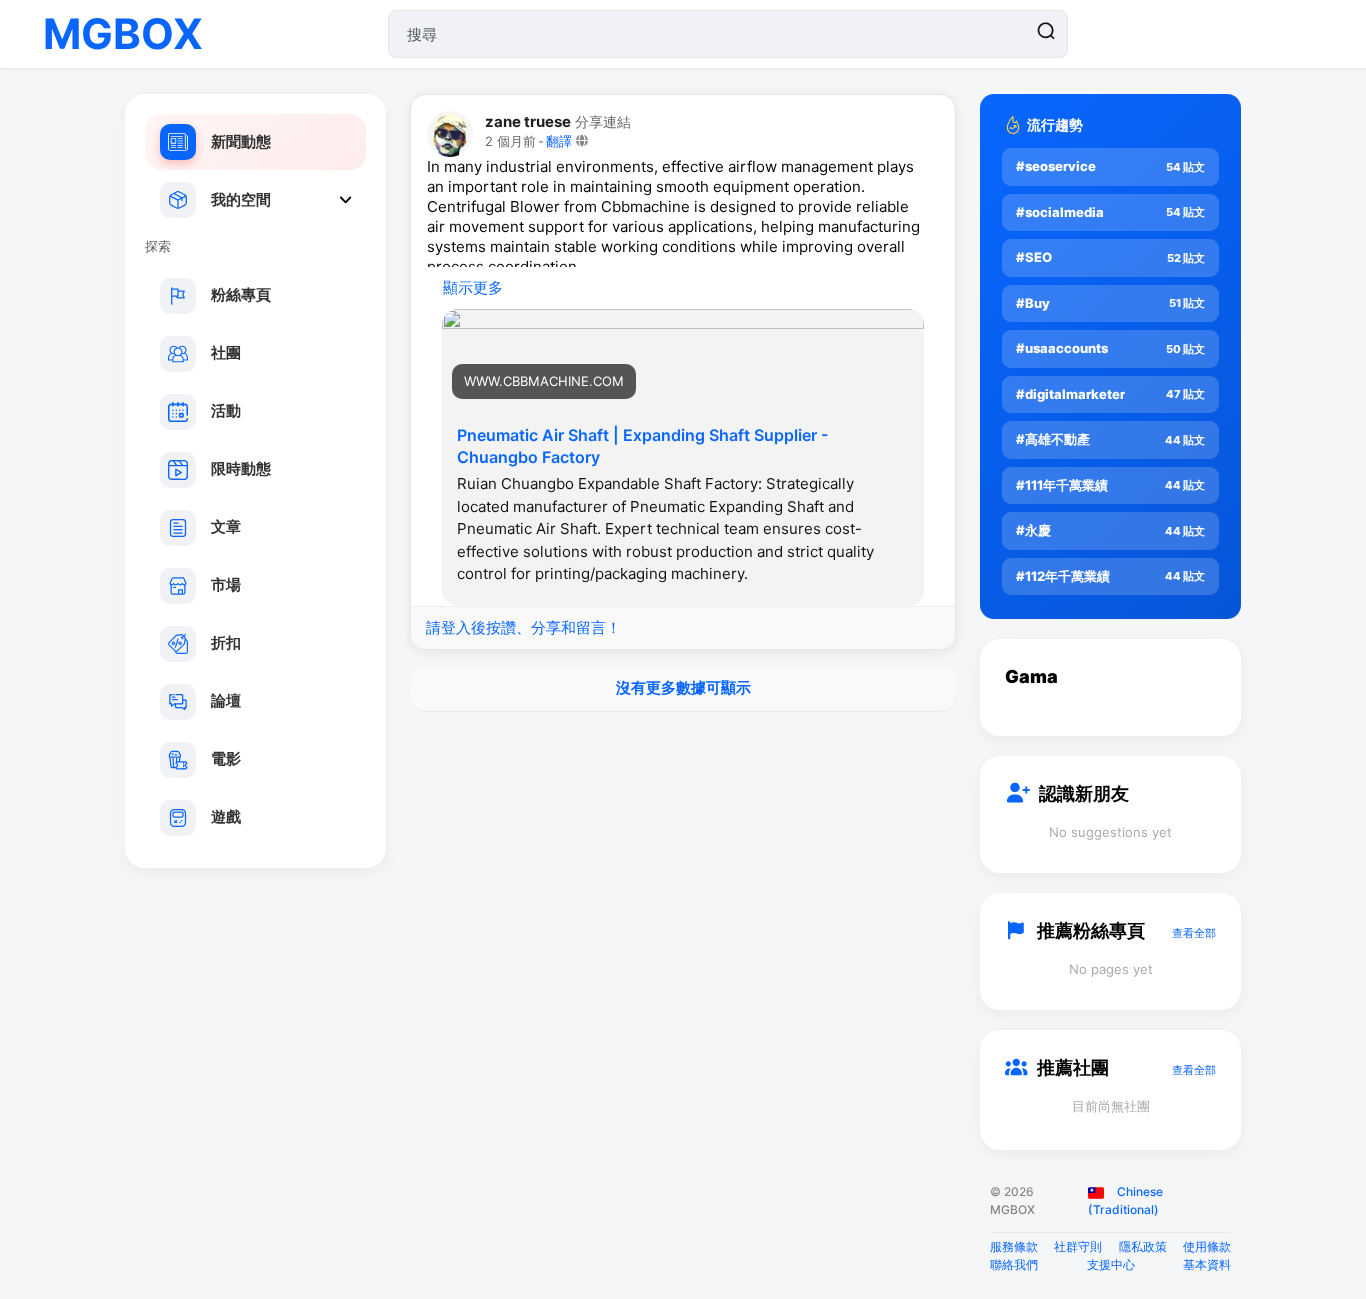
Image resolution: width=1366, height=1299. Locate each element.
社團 (226, 352)
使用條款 (1207, 1246)
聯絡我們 (1014, 1264)
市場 (226, 584)
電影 (226, 758)
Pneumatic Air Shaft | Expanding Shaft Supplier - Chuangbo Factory (642, 446)
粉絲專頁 (241, 294)
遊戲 (226, 816)
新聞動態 (241, 141)
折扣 (226, 642)
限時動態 (241, 468)
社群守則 (1078, 1246)
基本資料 (1207, 1264)
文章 (226, 526)
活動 (226, 410)
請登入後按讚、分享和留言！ (523, 627)
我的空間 (241, 199)
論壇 (226, 700)
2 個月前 (510, 141)
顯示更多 (473, 287)
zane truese (528, 121)
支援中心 (1111, 1264)
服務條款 (1014, 1246)
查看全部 (1194, 933)
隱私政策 (1143, 1246)
